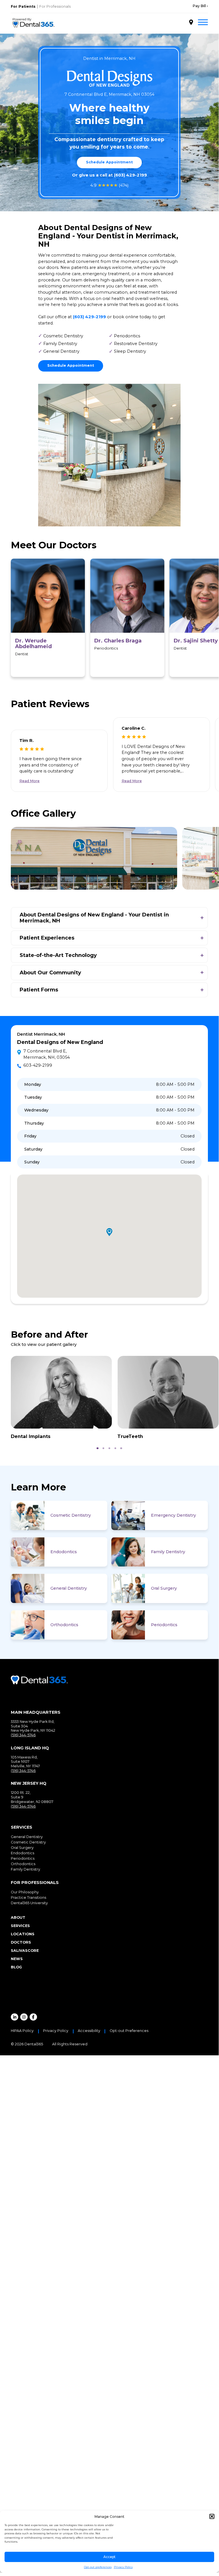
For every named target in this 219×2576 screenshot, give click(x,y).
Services (20, 1926)
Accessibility (89, 2031)
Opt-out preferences (98, 2567)
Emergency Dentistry (173, 1515)
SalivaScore (25, 1951)
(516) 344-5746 (23, 1735)
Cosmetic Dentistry (71, 1515)
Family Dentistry (168, 1552)
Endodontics (64, 1552)
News (17, 1959)
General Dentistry (69, 1588)
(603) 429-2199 (130, 175)
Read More (29, 781)
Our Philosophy (25, 1892)
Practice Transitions (28, 1897)
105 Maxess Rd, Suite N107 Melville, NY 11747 (25, 1762)
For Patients (23, 6)
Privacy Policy (123, 2567)
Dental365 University (29, 1903)
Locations (23, 1934)
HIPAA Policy (22, 2031)
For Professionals (55, 6)
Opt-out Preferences (129, 2031)
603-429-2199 (38, 1065)
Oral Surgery (164, 1588)
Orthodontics (64, 1625)
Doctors (21, 1942)
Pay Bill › (200, 6)
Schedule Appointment (109, 162)
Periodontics (164, 1625)
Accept (109, 2557)
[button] (212, 2516)
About (18, 1917)
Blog (16, 1967)
